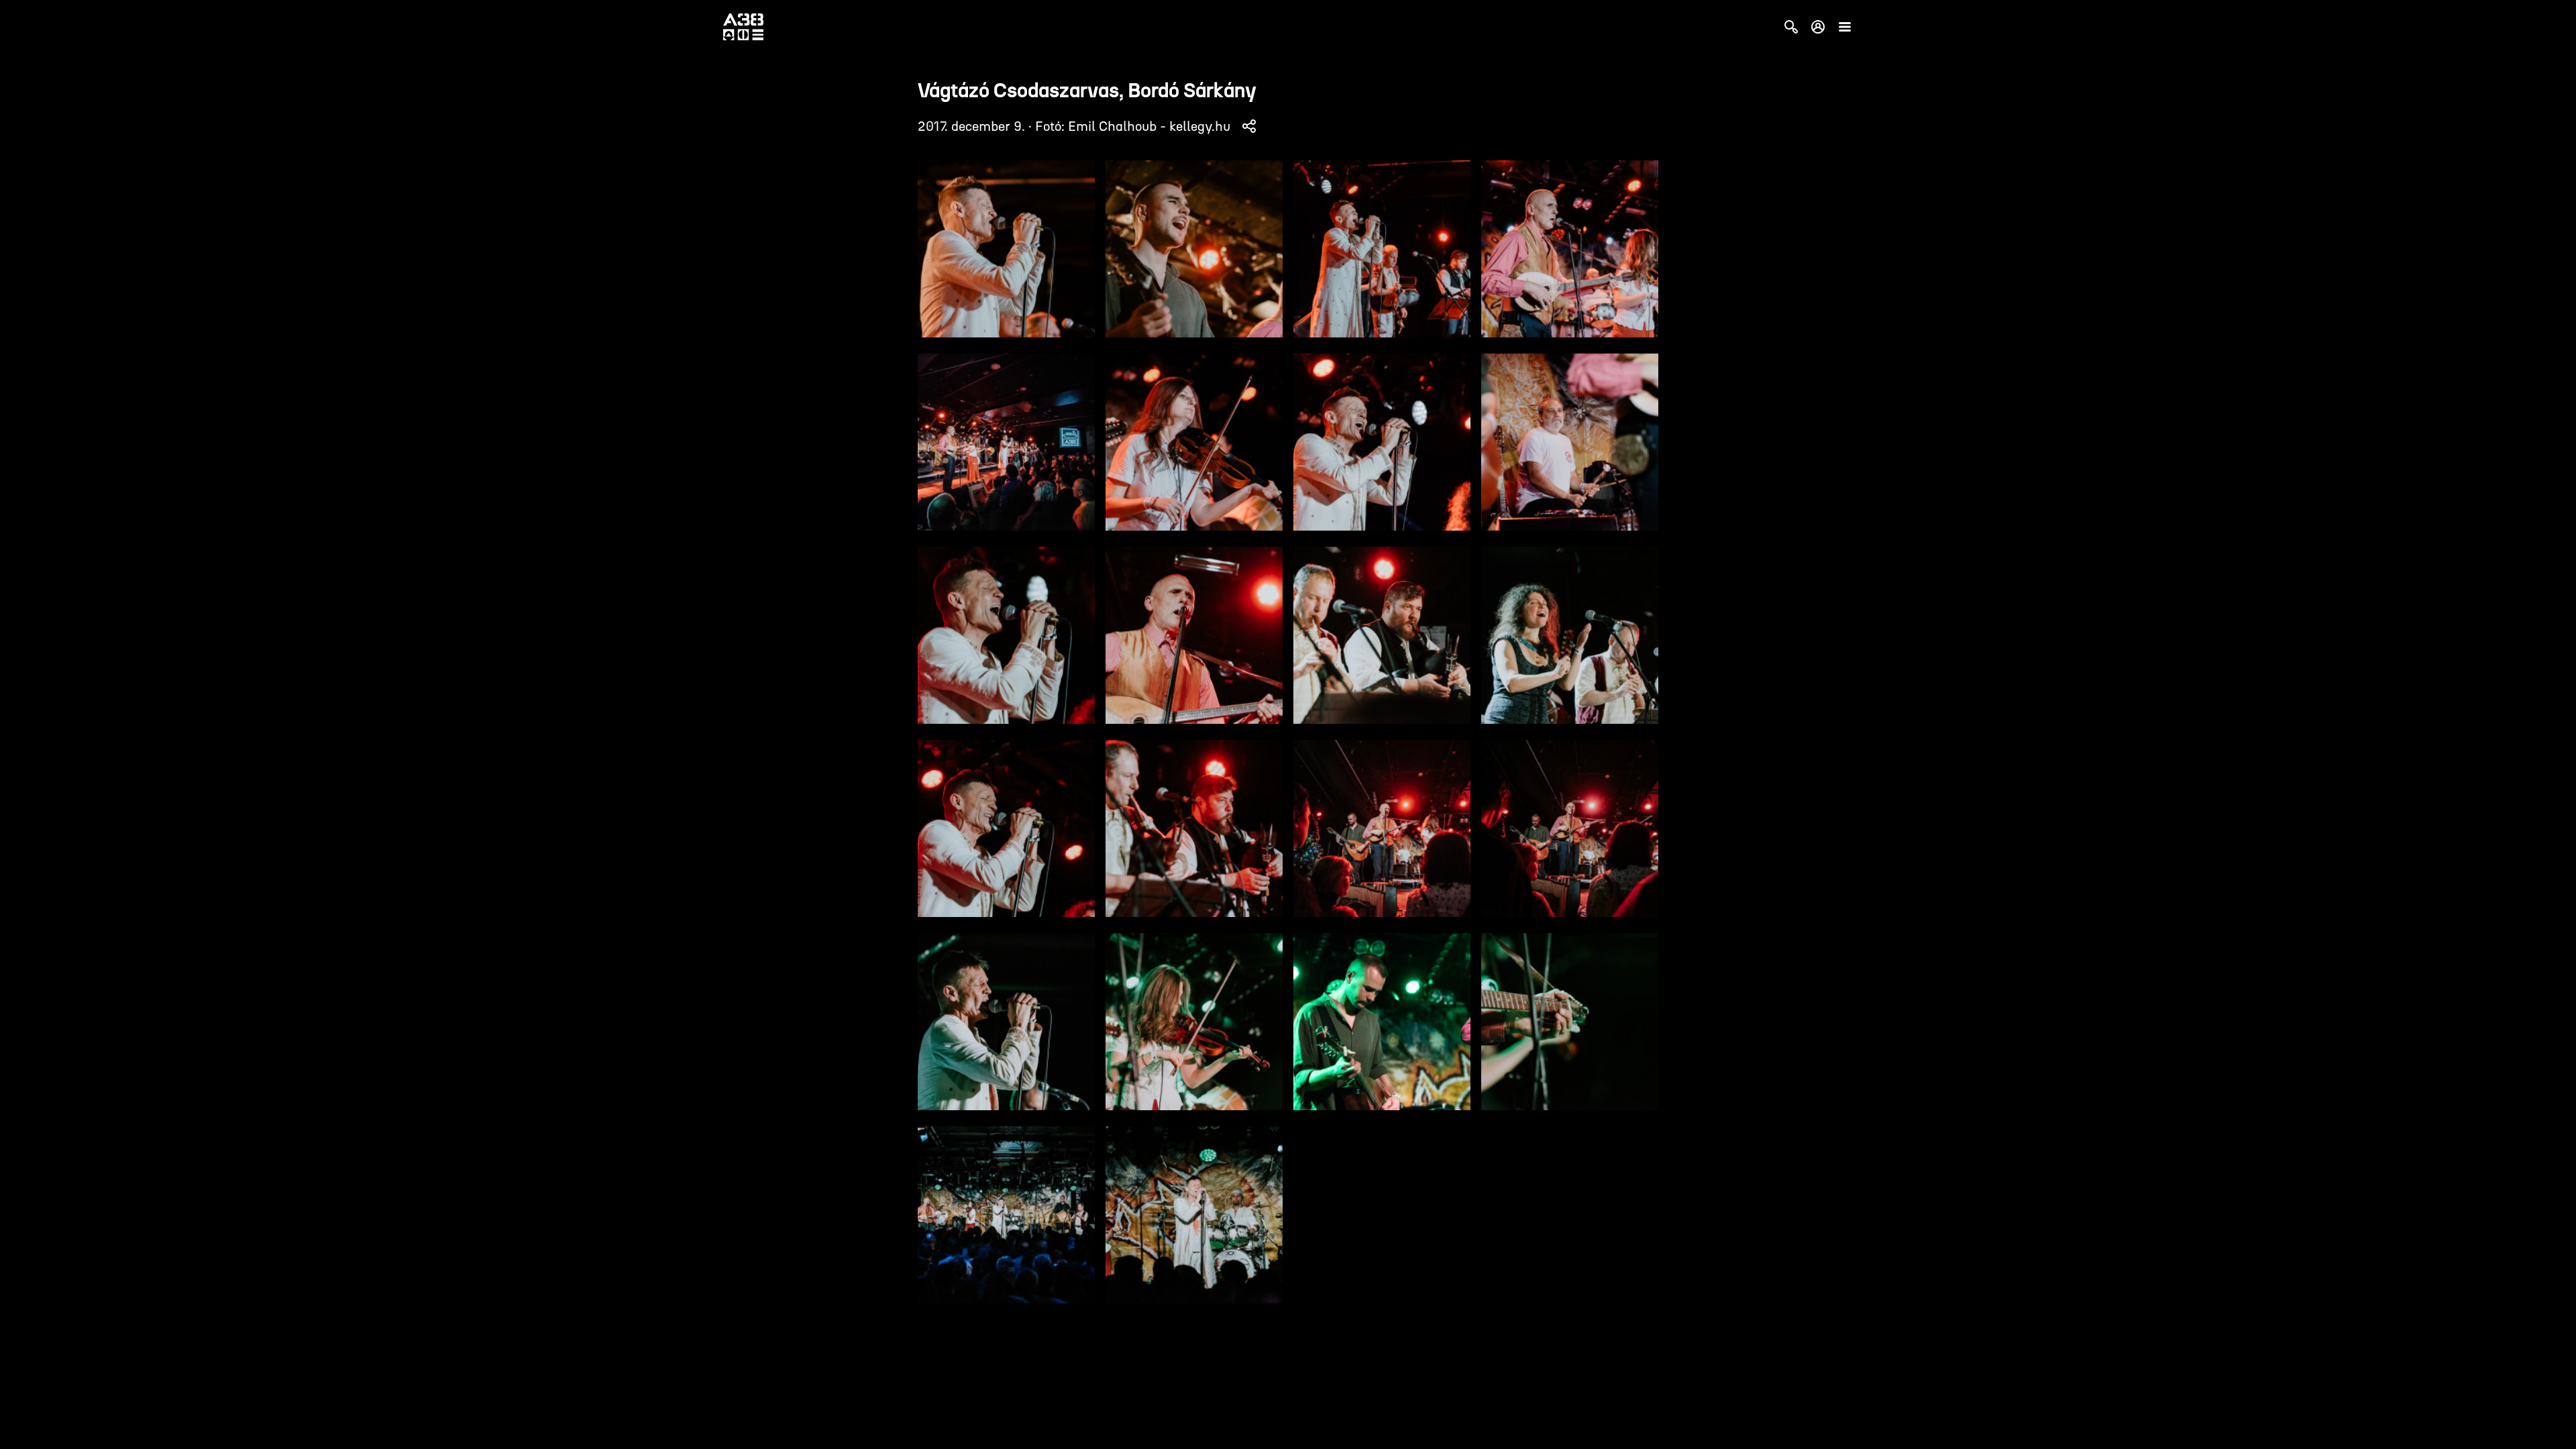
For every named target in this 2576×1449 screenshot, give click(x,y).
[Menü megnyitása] (1845, 27)
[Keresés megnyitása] (1791, 27)
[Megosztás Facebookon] (1249, 126)
